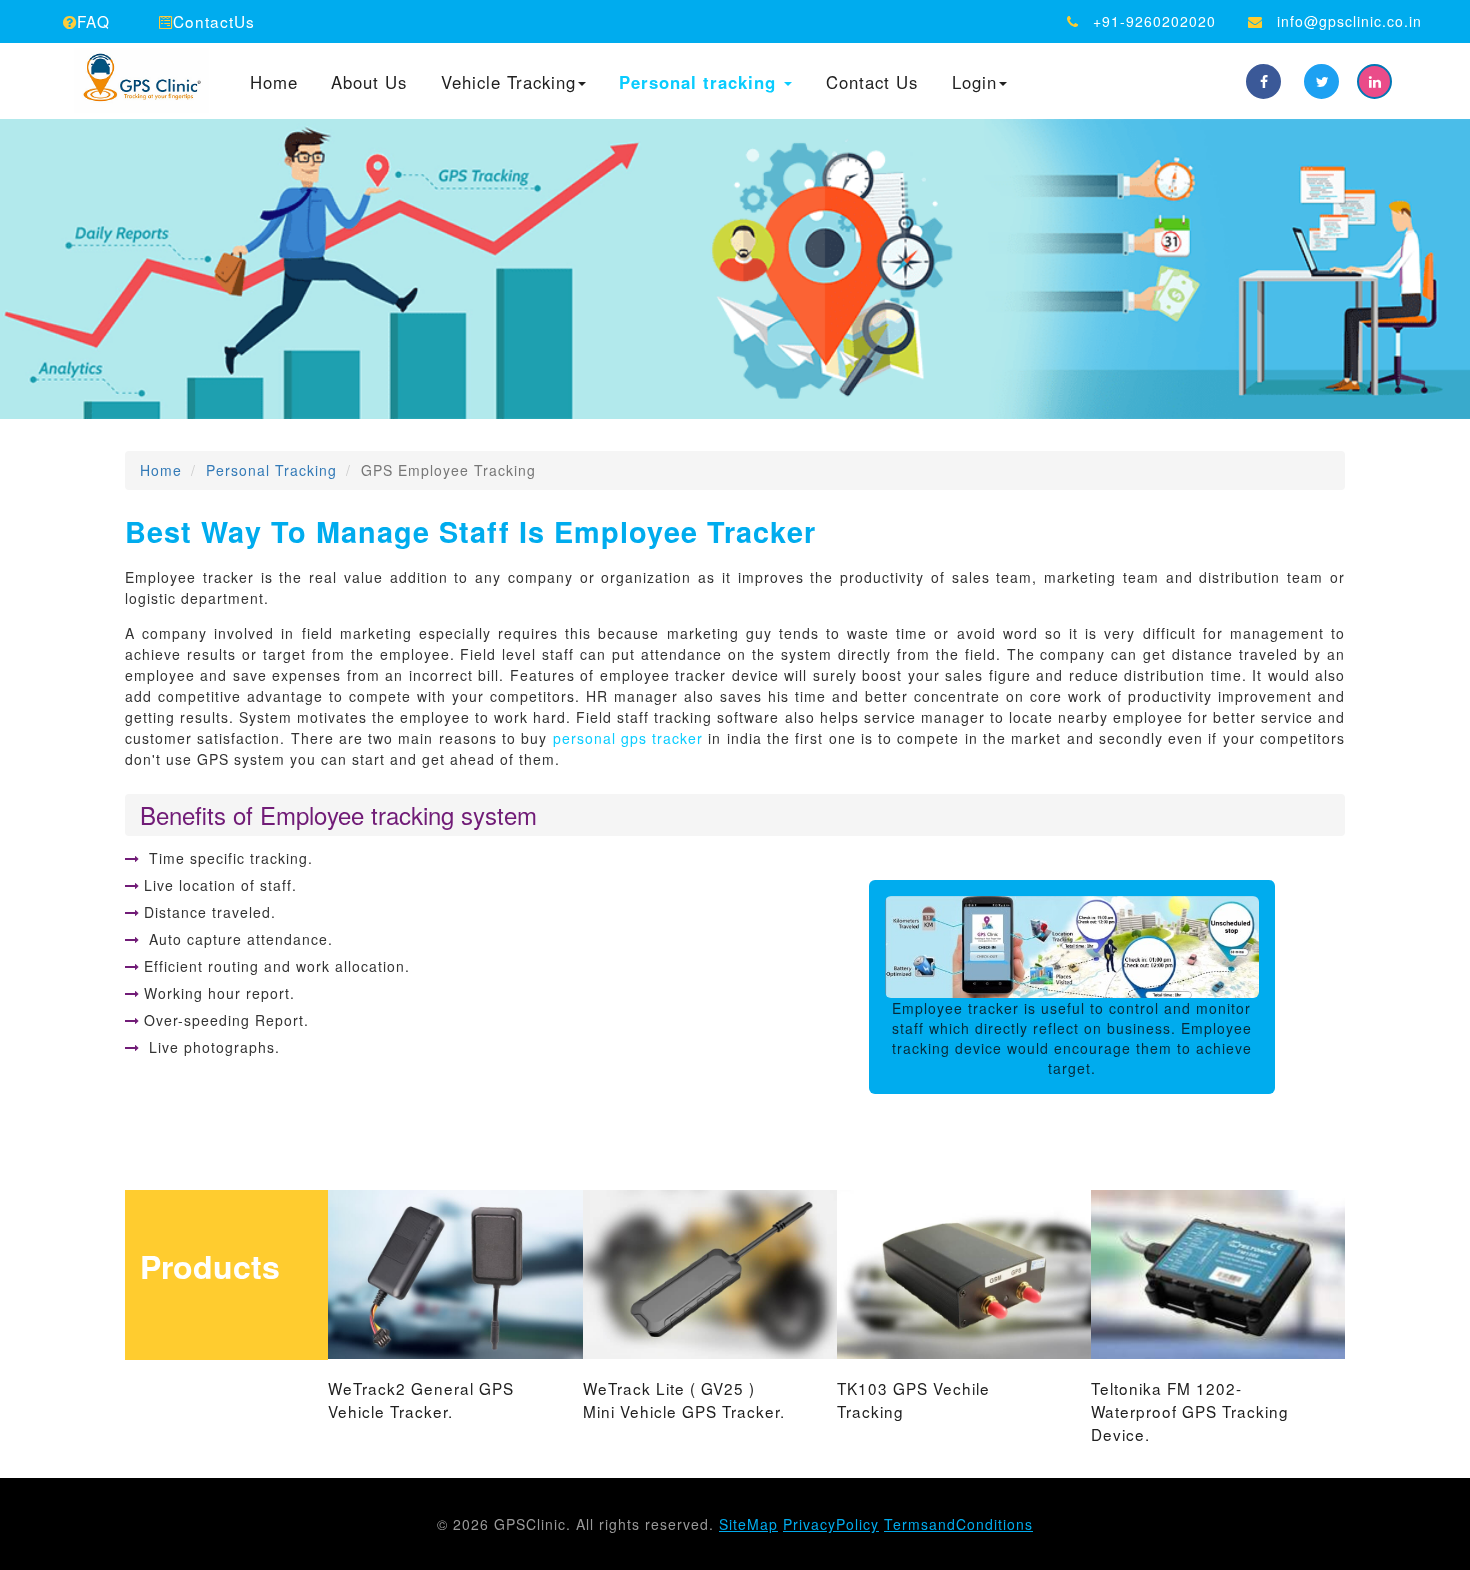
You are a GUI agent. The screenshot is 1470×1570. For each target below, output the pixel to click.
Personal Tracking (271, 470)
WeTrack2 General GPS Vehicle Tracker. (421, 1399)
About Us (369, 83)
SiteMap (748, 1524)
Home (274, 83)
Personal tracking (700, 83)
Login (974, 83)
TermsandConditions (958, 1524)
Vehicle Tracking (508, 83)
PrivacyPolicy (831, 1524)
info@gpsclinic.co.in (1349, 21)
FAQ (93, 21)
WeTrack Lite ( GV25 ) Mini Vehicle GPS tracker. (684, 1399)
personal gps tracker (628, 738)
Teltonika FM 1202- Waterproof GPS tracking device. (1190, 1411)
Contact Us (872, 83)
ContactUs (214, 21)
